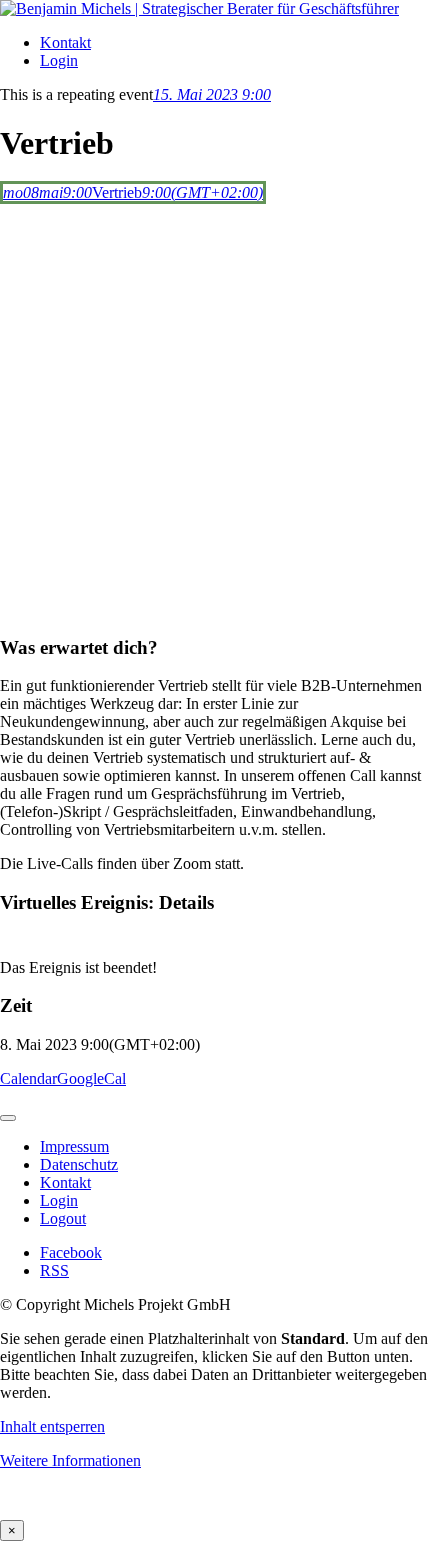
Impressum (74, 1146)
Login (59, 60)
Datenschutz (79, 1164)
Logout (63, 1218)
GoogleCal (91, 1078)
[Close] (8, 1118)
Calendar (28, 1078)
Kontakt (65, 42)
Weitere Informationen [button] (70, 1460)
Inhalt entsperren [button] (52, 1426)
